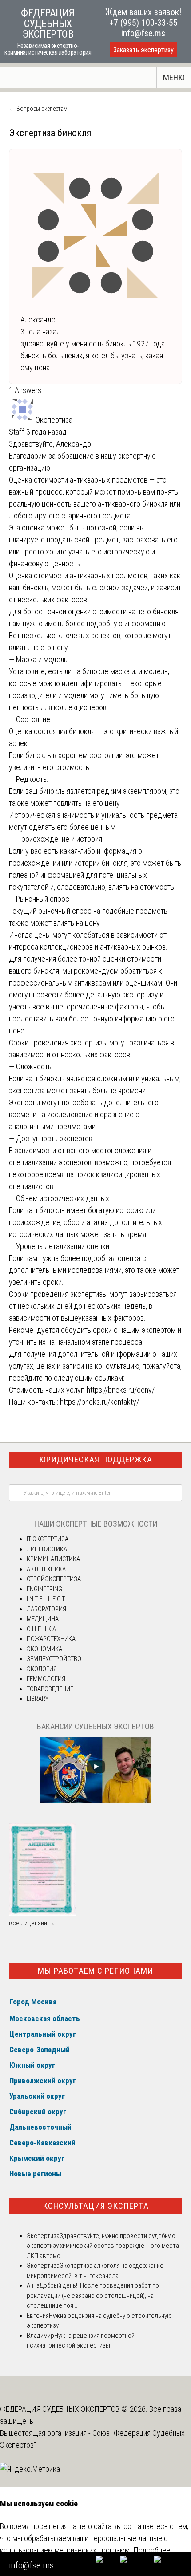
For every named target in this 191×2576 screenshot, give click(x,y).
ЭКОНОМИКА (44, 1649)
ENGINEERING (44, 1589)
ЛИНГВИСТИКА (47, 1549)
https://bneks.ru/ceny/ (121, 1390)
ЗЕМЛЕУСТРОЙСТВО (54, 1659)
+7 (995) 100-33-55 (143, 23)
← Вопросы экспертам (38, 109)
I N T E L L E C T (46, 1599)
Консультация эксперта (96, 2206)
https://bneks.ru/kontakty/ (99, 1402)
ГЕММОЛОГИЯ (46, 1679)
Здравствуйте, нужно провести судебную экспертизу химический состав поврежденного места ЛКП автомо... (103, 2246)
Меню (174, 77)
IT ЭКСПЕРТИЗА (48, 1539)
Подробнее (152, 2550)
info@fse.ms (143, 33)
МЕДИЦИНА (43, 1619)
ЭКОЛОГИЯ (42, 1669)
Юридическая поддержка (96, 1459)
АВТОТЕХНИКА (46, 1569)
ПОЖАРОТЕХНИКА (51, 1639)
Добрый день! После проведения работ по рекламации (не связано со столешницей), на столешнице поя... (93, 2295)
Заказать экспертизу (143, 50)
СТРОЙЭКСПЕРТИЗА (54, 1579)
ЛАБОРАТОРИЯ (46, 1609)
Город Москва (33, 2002)
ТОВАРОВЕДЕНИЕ (50, 1689)
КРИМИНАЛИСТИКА (53, 1559)
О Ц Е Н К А (41, 1629)
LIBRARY (38, 1699)
